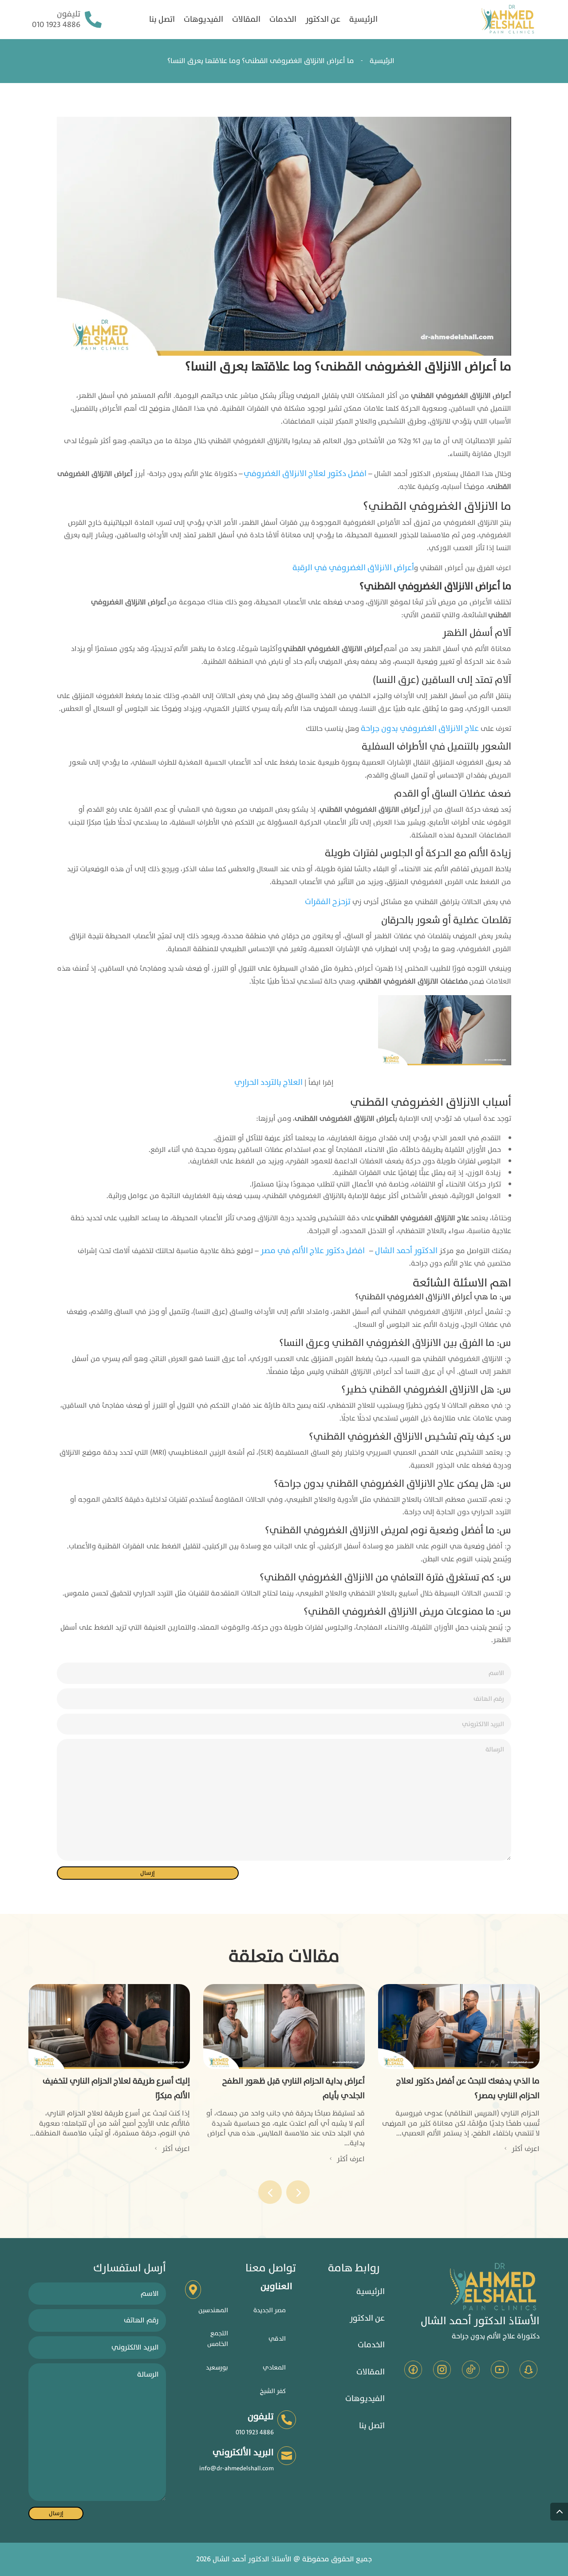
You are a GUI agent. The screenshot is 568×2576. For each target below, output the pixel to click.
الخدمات (283, 20)
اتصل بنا (162, 20)
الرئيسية (363, 20)
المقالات (246, 20)
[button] (298, 2192)
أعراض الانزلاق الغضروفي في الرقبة (353, 568)
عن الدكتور (323, 20)
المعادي (274, 2368)
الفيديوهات (203, 20)
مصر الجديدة (270, 2310)
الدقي (277, 2339)
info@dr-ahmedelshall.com (237, 2468)
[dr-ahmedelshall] (508, 20)
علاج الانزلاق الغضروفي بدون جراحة (420, 728)
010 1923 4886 (56, 25)
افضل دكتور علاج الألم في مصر (313, 1251)
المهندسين (213, 2310)
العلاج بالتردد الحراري (269, 1082)
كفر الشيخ (273, 2391)
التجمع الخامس (218, 2339)
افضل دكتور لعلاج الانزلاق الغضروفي (305, 474)
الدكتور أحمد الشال (406, 1251)
